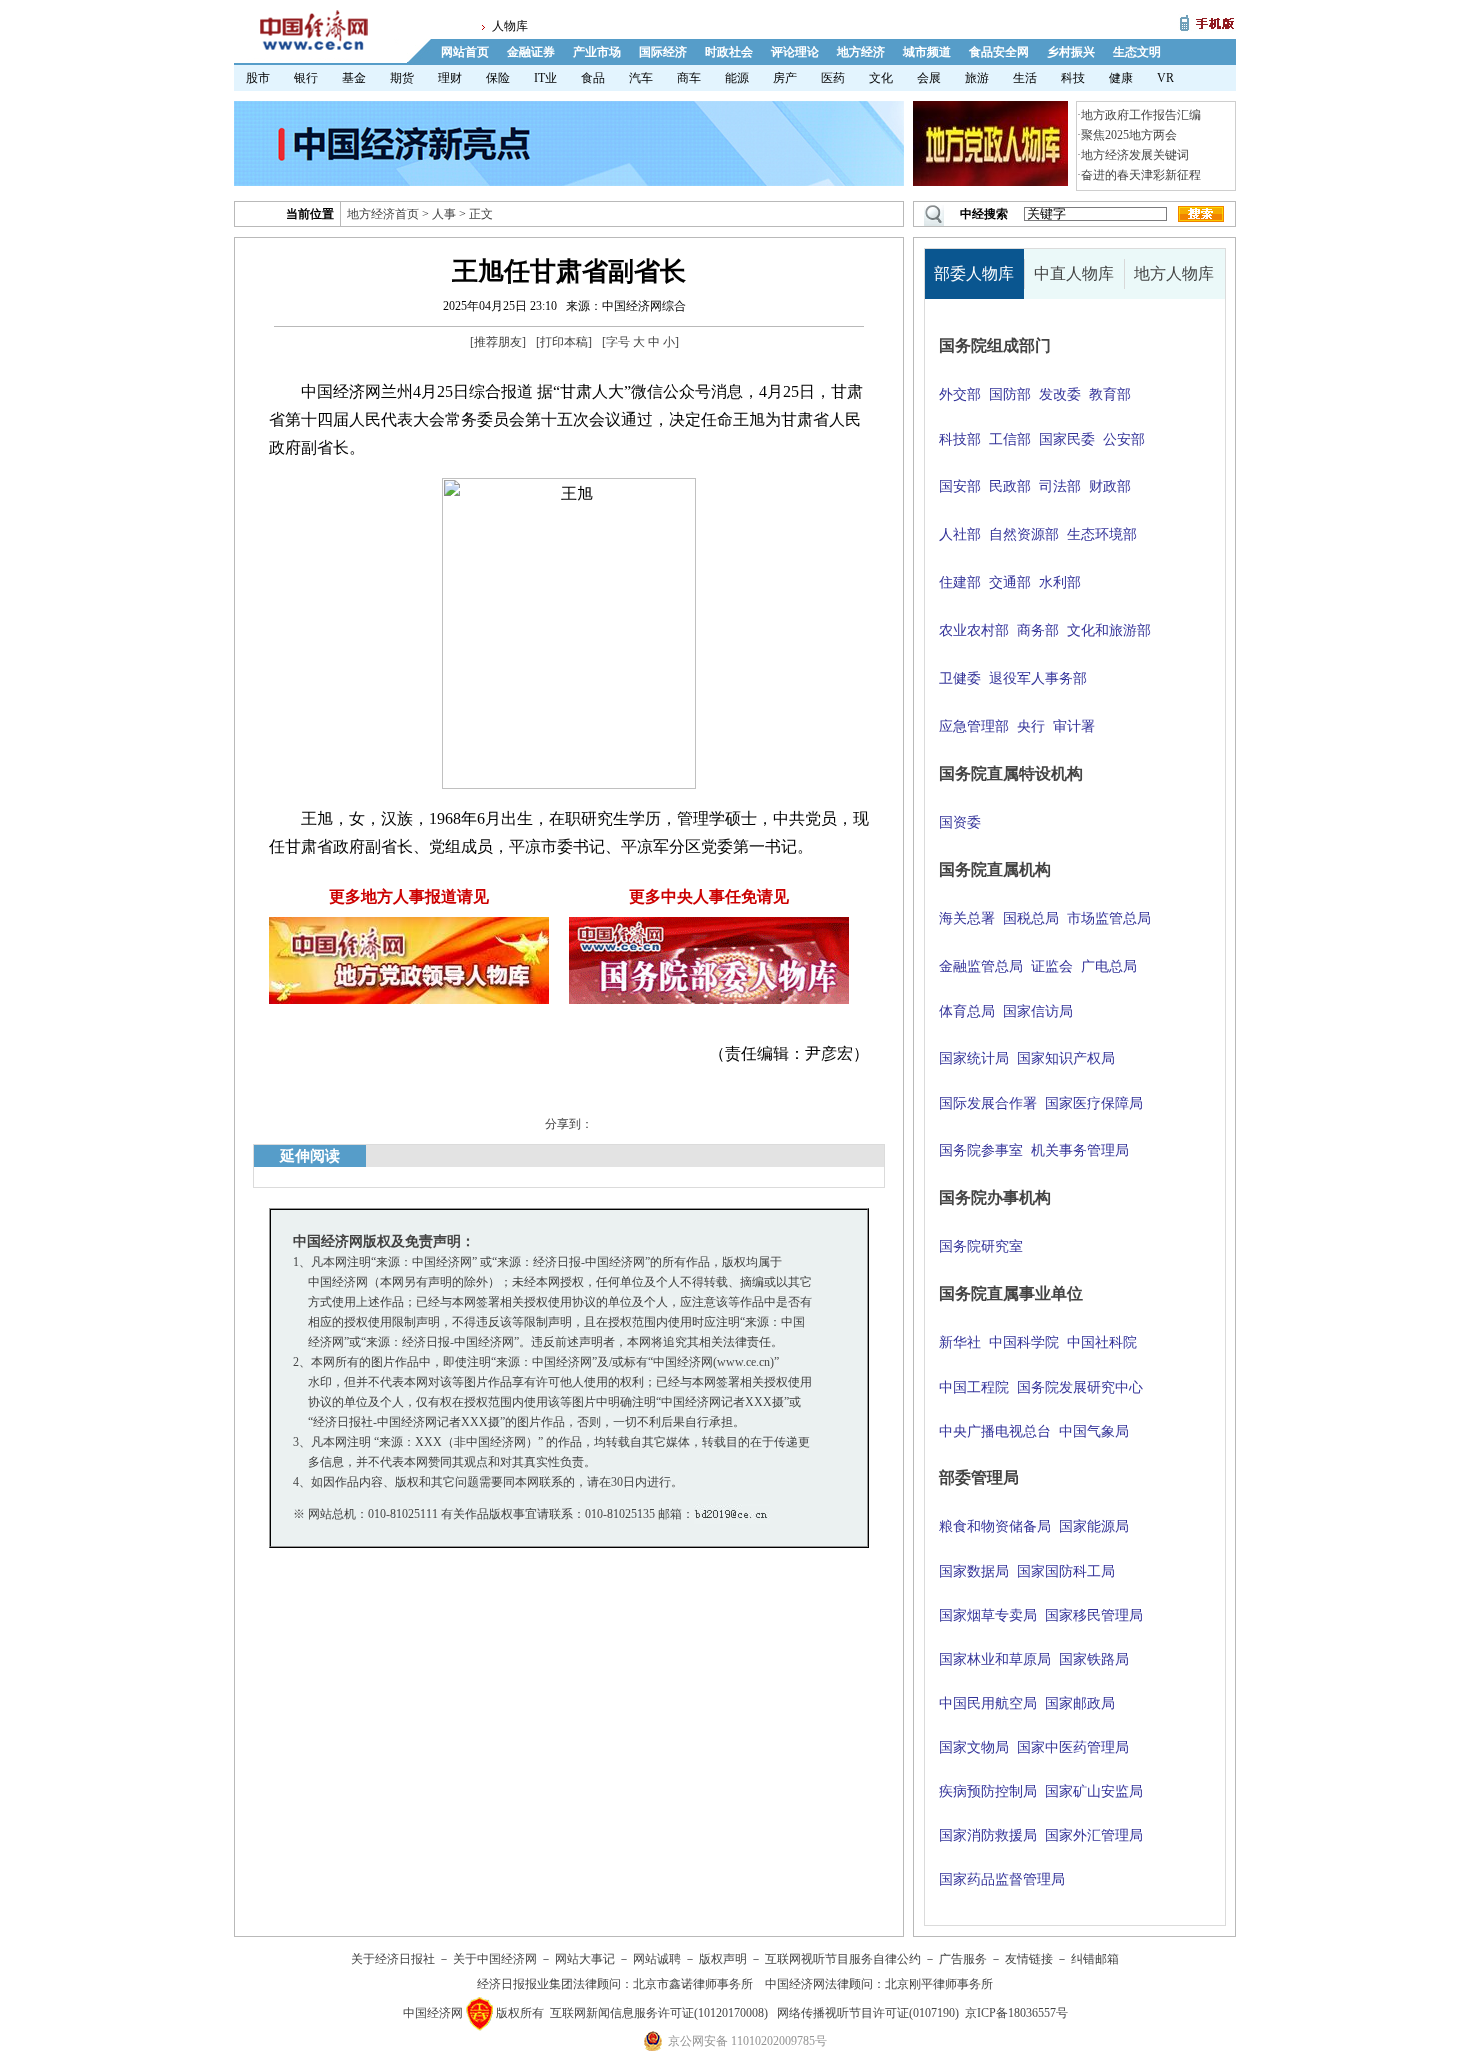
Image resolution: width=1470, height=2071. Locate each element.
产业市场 (597, 52)
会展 (929, 78)
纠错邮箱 (1095, 1959)
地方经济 (861, 52)
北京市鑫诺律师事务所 (693, 1984)
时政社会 (729, 52)
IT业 (545, 78)
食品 (593, 78)
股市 (258, 78)
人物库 (510, 26)
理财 (450, 78)
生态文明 (1137, 52)
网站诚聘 (657, 1959)
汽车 (641, 78)
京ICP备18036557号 (1016, 2013)
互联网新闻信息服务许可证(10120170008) (659, 2013)
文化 (881, 78)
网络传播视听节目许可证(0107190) (868, 2013)
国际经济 (663, 52)
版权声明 (723, 1959)
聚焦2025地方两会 (1129, 135)
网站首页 (465, 52)
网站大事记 (585, 1959)
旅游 (977, 78)
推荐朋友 (498, 342)
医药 (833, 78)
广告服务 (963, 1959)
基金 (354, 78)
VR (1165, 78)
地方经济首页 (383, 214)
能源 (737, 78)
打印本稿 (564, 342)
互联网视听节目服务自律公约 (843, 1959)
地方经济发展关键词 (1135, 155)
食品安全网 (999, 52)
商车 (689, 78)
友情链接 (1029, 1959)
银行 (306, 78)
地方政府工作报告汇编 (1141, 115)
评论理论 (795, 52)
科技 (1073, 78)
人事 (444, 214)
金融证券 (531, 52)
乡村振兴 (1071, 52)
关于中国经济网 (495, 1959)
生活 (1025, 78)
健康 (1121, 78)
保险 (498, 78)
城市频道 (927, 52)
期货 (402, 78)
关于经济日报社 (393, 1959)
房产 (785, 78)
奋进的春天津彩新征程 (1141, 175)
